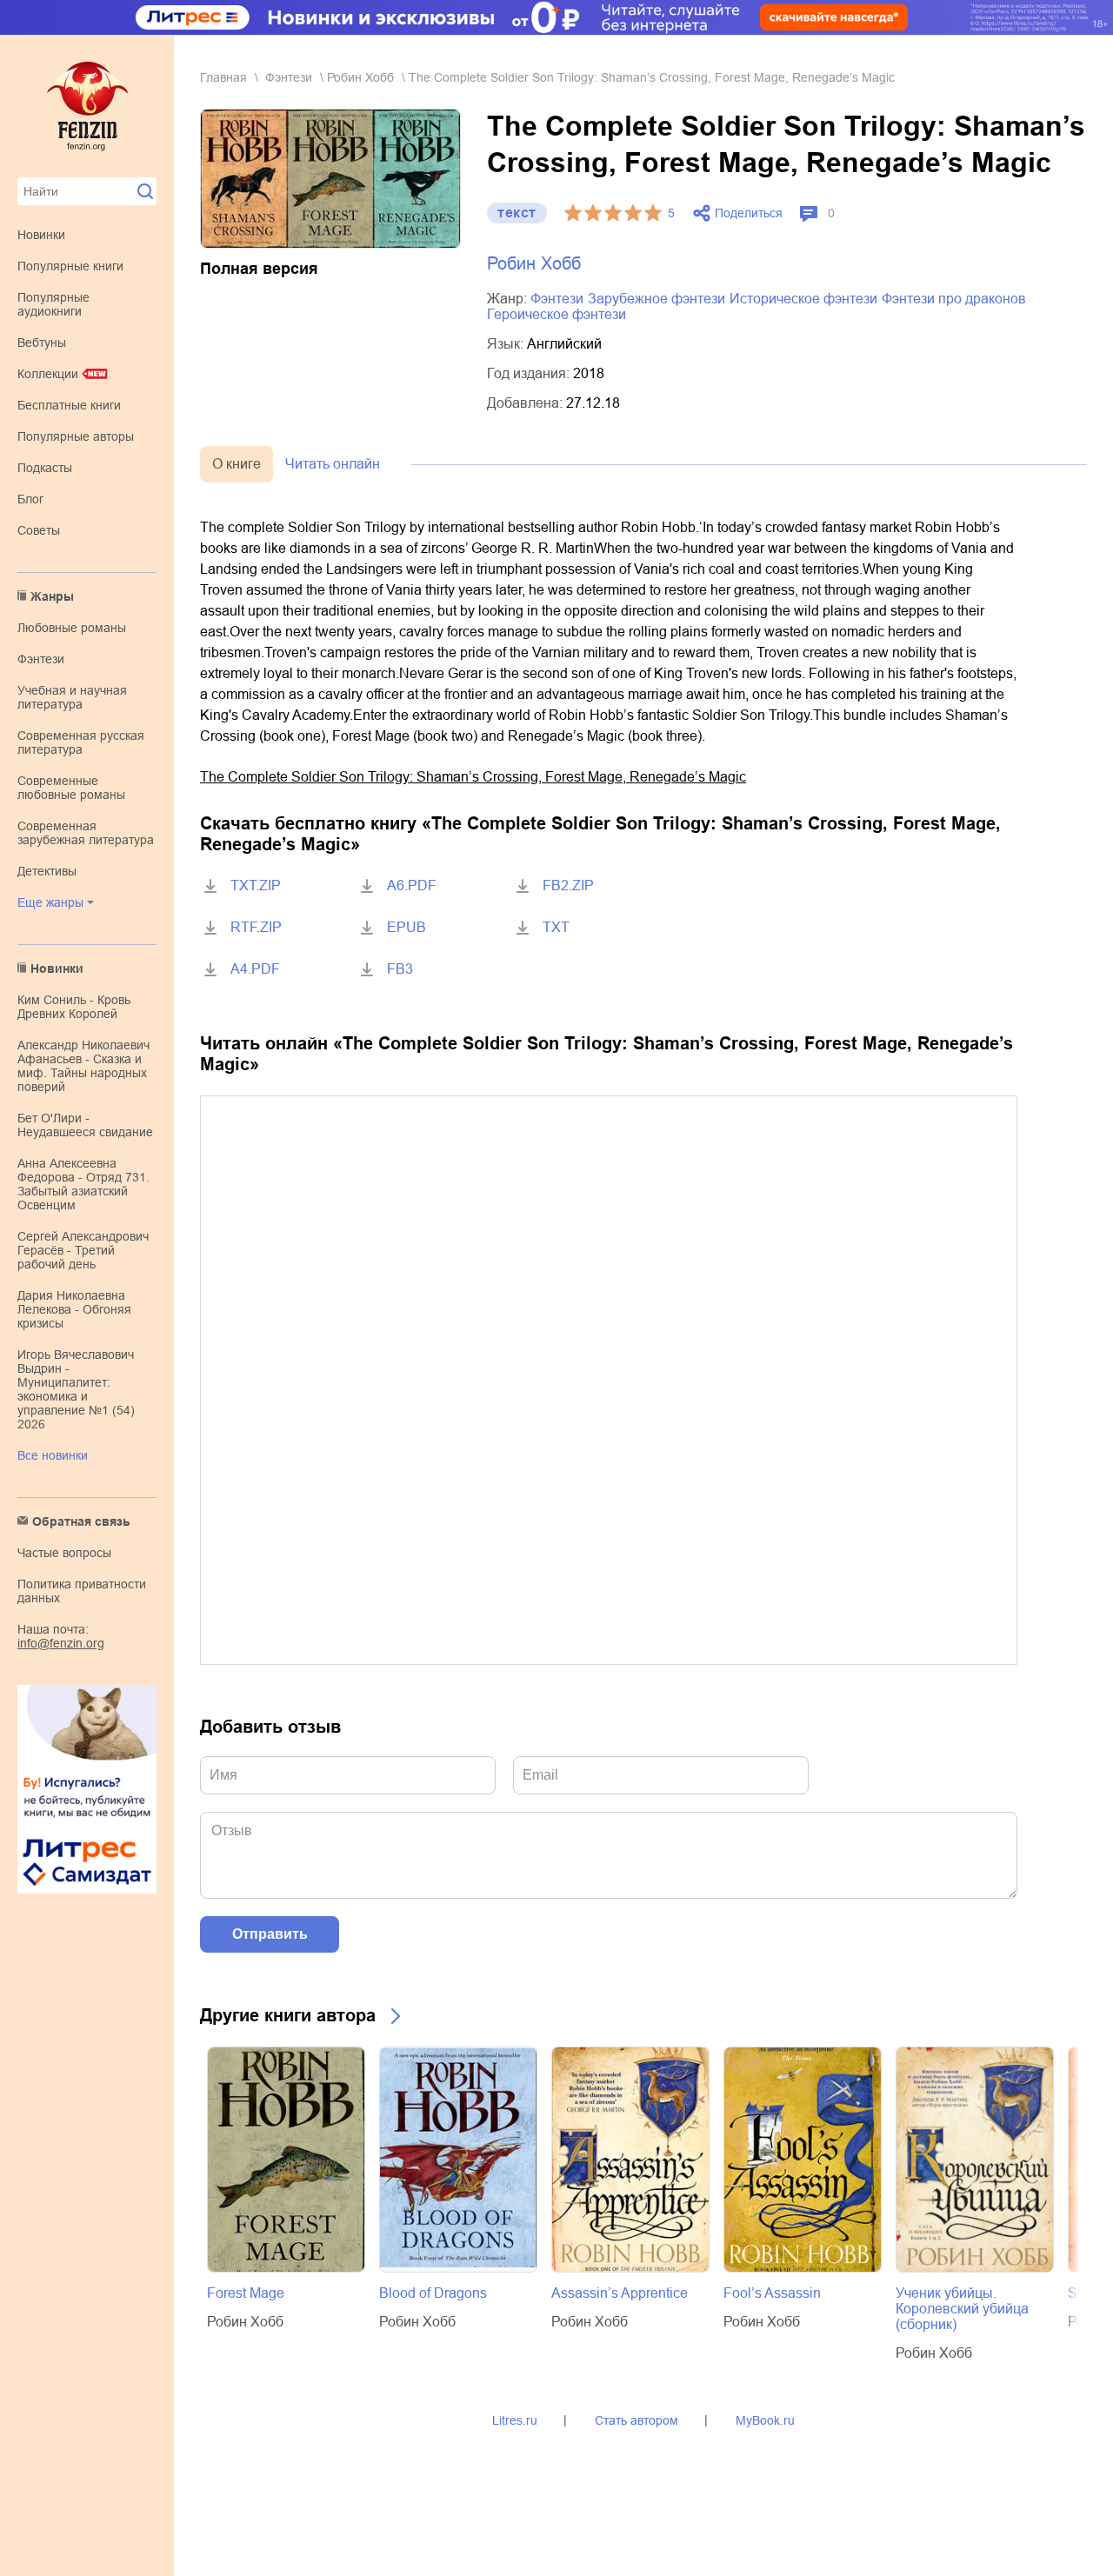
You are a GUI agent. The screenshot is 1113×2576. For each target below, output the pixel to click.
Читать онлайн (333, 464)
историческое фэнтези (803, 299)
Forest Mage (246, 2293)
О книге (237, 464)
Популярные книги (70, 266)
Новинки (41, 235)
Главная (223, 77)
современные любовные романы (71, 788)
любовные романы (72, 628)
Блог (30, 499)
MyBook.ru (765, 2420)
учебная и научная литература (72, 697)
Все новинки (53, 1455)
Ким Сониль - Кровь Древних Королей (74, 1007)
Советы (39, 530)
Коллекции (48, 374)
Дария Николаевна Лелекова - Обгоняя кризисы (74, 1309)
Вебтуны (42, 343)
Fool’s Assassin (772, 2293)
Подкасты (45, 468)
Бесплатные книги (69, 405)
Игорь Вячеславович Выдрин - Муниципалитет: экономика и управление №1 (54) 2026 (76, 1389)
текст (517, 213)
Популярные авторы (76, 436)
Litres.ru (515, 2420)
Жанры (52, 596)
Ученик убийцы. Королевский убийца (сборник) (962, 2309)
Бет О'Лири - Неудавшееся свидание (85, 1125)
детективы (47, 871)
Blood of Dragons (433, 2293)
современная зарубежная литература (86, 833)
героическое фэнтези (556, 314)
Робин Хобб (360, 77)
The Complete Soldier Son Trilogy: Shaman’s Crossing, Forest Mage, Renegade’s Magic (473, 777)
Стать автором (636, 2420)
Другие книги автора (288, 2015)
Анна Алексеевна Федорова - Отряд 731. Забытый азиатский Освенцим (83, 1184)
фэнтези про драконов (954, 299)
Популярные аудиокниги (53, 304)
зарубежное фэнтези (656, 299)
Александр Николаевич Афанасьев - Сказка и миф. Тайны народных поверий (83, 1066)
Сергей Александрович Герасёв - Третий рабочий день (83, 1250)
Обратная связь (81, 1521)
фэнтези (41, 659)
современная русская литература (81, 742)
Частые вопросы (64, 1553)
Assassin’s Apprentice (620, 2293)
